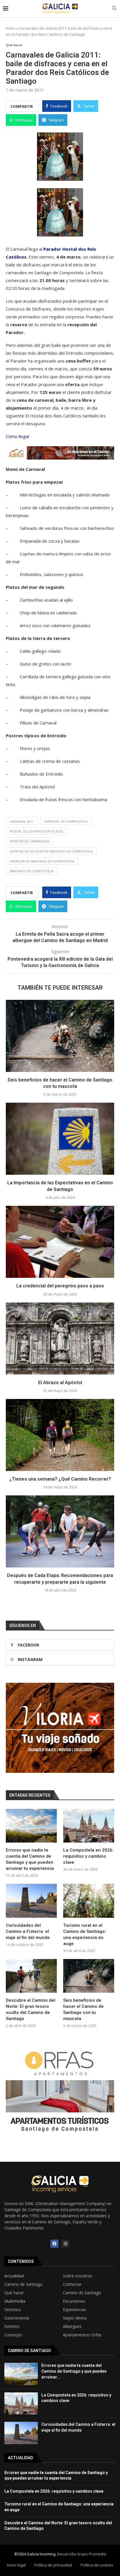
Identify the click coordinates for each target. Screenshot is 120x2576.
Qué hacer (14, 2293)
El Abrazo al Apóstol (60, 1383)
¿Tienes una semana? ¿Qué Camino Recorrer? (60, 1479)
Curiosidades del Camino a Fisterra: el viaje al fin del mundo (28, 1931)
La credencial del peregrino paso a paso (60, 1286)
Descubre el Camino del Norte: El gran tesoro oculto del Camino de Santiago (31, 2009)
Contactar (72, 2284)
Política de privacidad (53, 2565)
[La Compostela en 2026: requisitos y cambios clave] (89, 1826)
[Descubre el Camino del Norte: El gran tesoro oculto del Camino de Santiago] (31, 1976)
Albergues (72, 2326)
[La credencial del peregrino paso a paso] (60, 1242)
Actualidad (14, 2276)
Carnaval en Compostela (66, 821)
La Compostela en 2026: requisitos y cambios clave (88, 1856)
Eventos (12, 2326)
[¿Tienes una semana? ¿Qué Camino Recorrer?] (60, 1435)
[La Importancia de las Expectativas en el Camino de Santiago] (60, 1139)
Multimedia (15, 2301)
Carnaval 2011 (22, 821)
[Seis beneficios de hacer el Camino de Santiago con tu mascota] (60, 1036)
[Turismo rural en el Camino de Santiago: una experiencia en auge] (89, 1901)
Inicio (10, 28)
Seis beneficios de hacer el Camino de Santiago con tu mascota (83, 2009)
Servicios (13, 2310)
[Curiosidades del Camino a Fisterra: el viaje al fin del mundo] (31, 1901)
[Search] (114, 9)
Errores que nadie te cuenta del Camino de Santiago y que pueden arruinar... (74, 2371)
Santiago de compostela (31, 871)
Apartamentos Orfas (82, 2335)
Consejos (13, 2335)
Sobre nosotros (78, 2276)
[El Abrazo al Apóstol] (60, 1339)
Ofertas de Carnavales (29, 841)
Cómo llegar (18, 436)
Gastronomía (17, 2318)
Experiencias (75, 2310)
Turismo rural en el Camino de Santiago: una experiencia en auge (85, 1934)
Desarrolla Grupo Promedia (82, 2554)
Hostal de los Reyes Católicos (36, 831)
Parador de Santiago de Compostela (42, 861)
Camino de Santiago (23, 2284)
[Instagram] (66, 2244)
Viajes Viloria (75, 2318)
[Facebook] (54, 2244)
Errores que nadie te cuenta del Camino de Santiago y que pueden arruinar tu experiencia (30, 1859)
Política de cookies (97, 2565)
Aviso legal (16, 2565)
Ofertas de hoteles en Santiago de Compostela (51, 851)
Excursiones (74, 2301)
